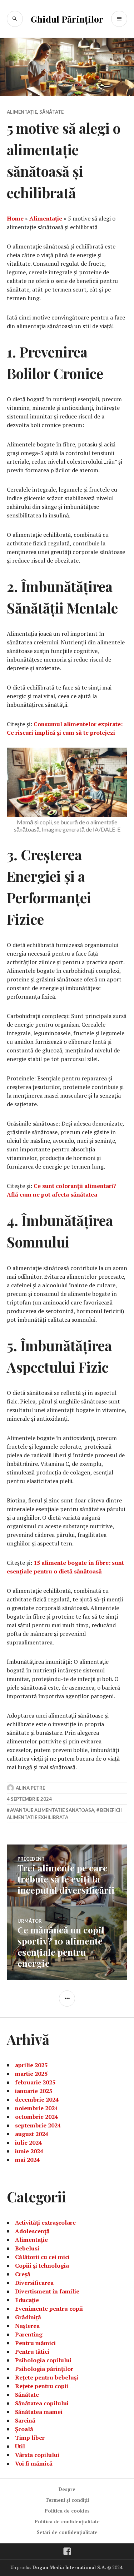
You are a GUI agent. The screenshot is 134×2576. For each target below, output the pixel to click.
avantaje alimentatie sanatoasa (52, 1810)
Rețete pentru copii (42, 2386)
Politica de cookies (67, 2511)
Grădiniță (28, 2317)
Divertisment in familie (47, 2291)
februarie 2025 (35, 2082)
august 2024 (32, 2134)
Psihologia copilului (43, 2360)
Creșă (23, 2274)
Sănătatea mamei (39, 2412)
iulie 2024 (28, 2142)
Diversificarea (34, 2283)
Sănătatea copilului (42, 2403)
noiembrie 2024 (36, 2108)
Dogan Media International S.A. (69, 2567)
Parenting (29, 2334)
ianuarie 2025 (34, 2091)
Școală (24, 2429)
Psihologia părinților (44, 2369)
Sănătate (51, 112)
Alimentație (22, 112)
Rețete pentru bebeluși (47, 2377)
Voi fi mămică (34, 2463)
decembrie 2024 (37, 2099)
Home (15, 218)
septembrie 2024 (38, 2125)
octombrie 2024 (36, 2117)
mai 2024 (27, 2160)
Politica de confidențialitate (67, 2521)
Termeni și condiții (67, 2500)
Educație (27, 2300)
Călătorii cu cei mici (42, 2257)
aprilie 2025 (31, 2065)
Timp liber (30, 2438)
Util (20, 2446)
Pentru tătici (32, 2352)
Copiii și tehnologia (42, 2265)
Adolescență (32, 2231)
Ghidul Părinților (67, 19)
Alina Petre (30, 1788)
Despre (67, 2489)
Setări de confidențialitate (67, 2532)
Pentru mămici (35, 2343)
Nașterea (27, 2326)
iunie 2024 (29, 2151)
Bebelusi (27, 2248)
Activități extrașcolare (45, 2222)
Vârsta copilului (37, 2455)
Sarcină (25, 2420)
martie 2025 (31, 2074)
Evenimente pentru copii (49, 2309)
